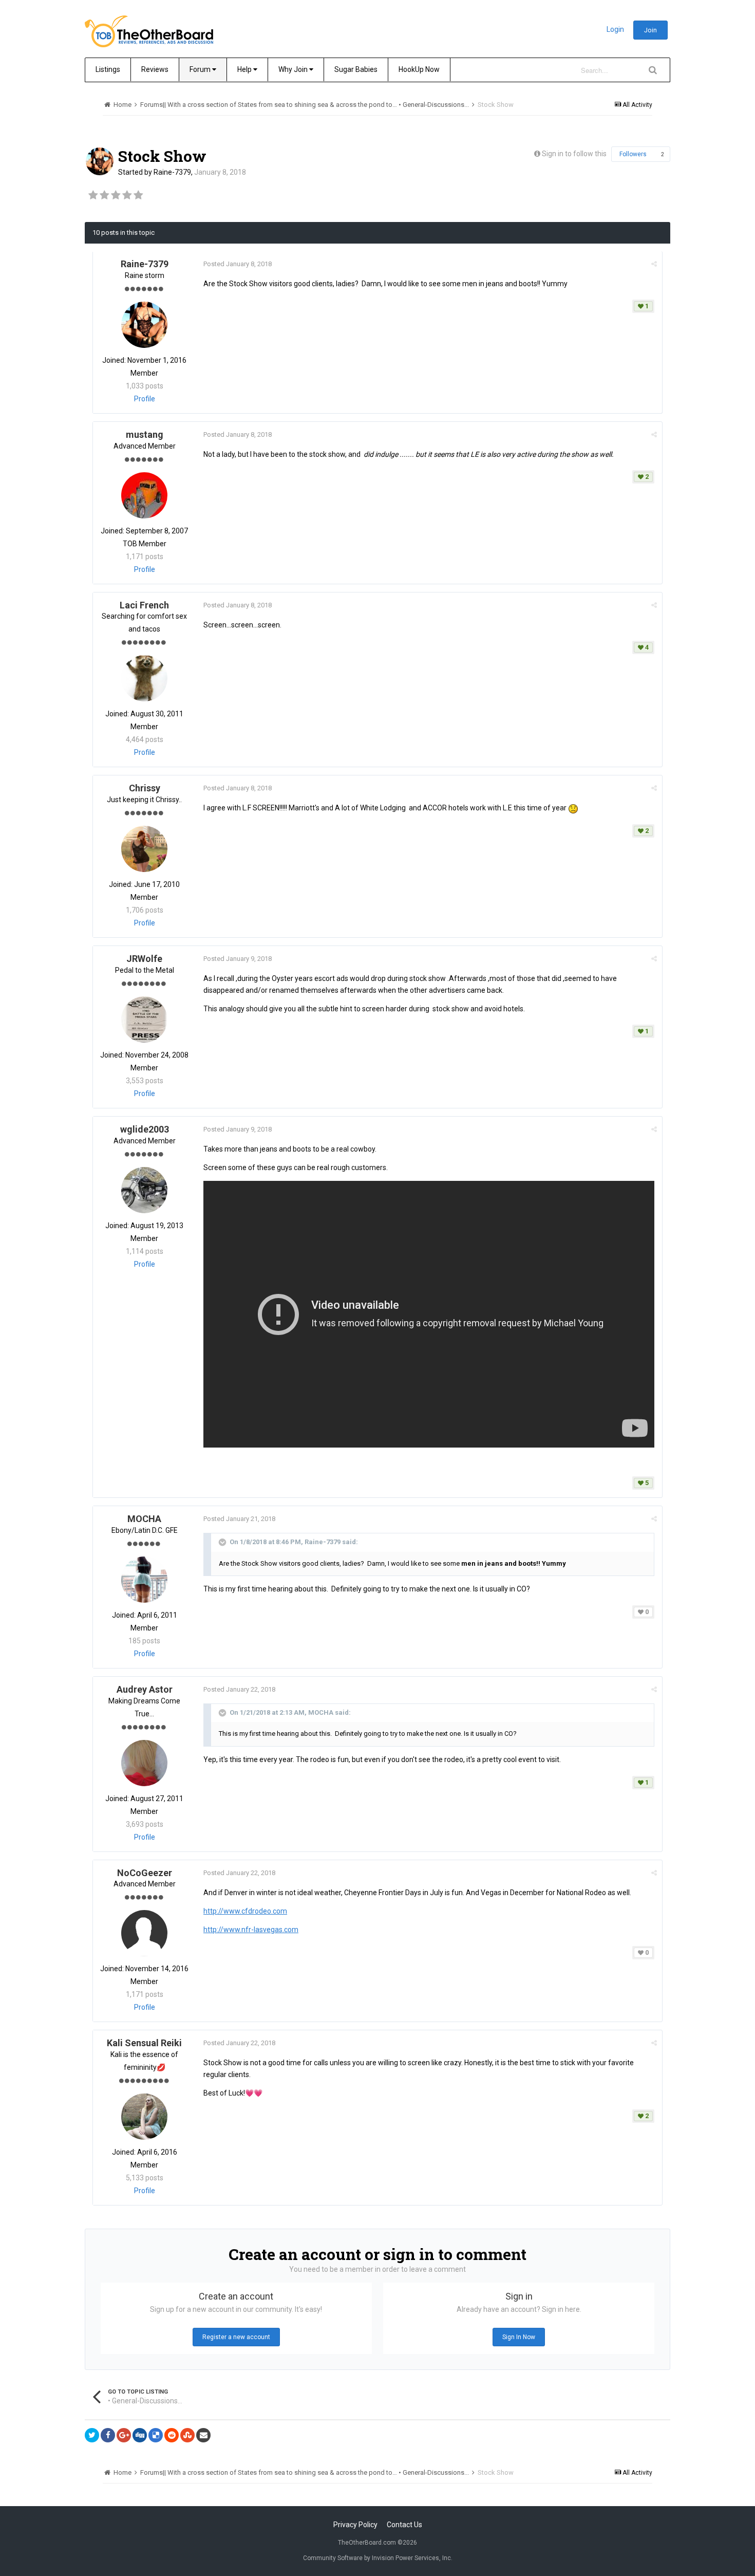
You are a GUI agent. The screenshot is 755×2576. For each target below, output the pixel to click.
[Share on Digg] (140, 2435)
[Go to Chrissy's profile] (144, 849)
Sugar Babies (356, 69)
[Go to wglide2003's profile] (144, 1190)
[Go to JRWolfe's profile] (144, 1020)
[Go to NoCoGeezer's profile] (144, 1933)
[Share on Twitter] (92, 2435)
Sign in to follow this (574, 154)
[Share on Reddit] (172, 2435)
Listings (108, 69)
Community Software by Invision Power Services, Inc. (378, 2558)
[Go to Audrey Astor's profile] (144, 1763)
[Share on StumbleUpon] (187, 2435)
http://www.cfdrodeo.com (245, 1911)
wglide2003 (145, 1129)
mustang (145, 434)
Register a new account (236, 2337)
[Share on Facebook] (108, 2435)
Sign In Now (519, 2337)
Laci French (144, 605)
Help (245, 69)
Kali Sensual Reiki (144, 2043)
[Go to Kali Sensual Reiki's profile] (144, 2117)
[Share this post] (654, 264)
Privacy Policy (355, 2525)
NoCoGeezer (145, 1873)
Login (615, 29)
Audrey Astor (145, 1689)
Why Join (294, 69)
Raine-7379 (172, 172)
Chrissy (145, 788)
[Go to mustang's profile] (144, 495)
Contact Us (404, 2525)
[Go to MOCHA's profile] (144, 1580)
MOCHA (144, 1519)
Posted (238, 264)
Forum (201, 69)
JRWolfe (144, 959)
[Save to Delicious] (156, 2435)
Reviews (155, 69)
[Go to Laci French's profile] (144, 678)
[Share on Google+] (124, 2435)
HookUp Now (419, 69)
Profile (145, 399)
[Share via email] (203, 2435)
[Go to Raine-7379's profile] (100, 161)
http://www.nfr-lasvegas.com (251, 1930)
